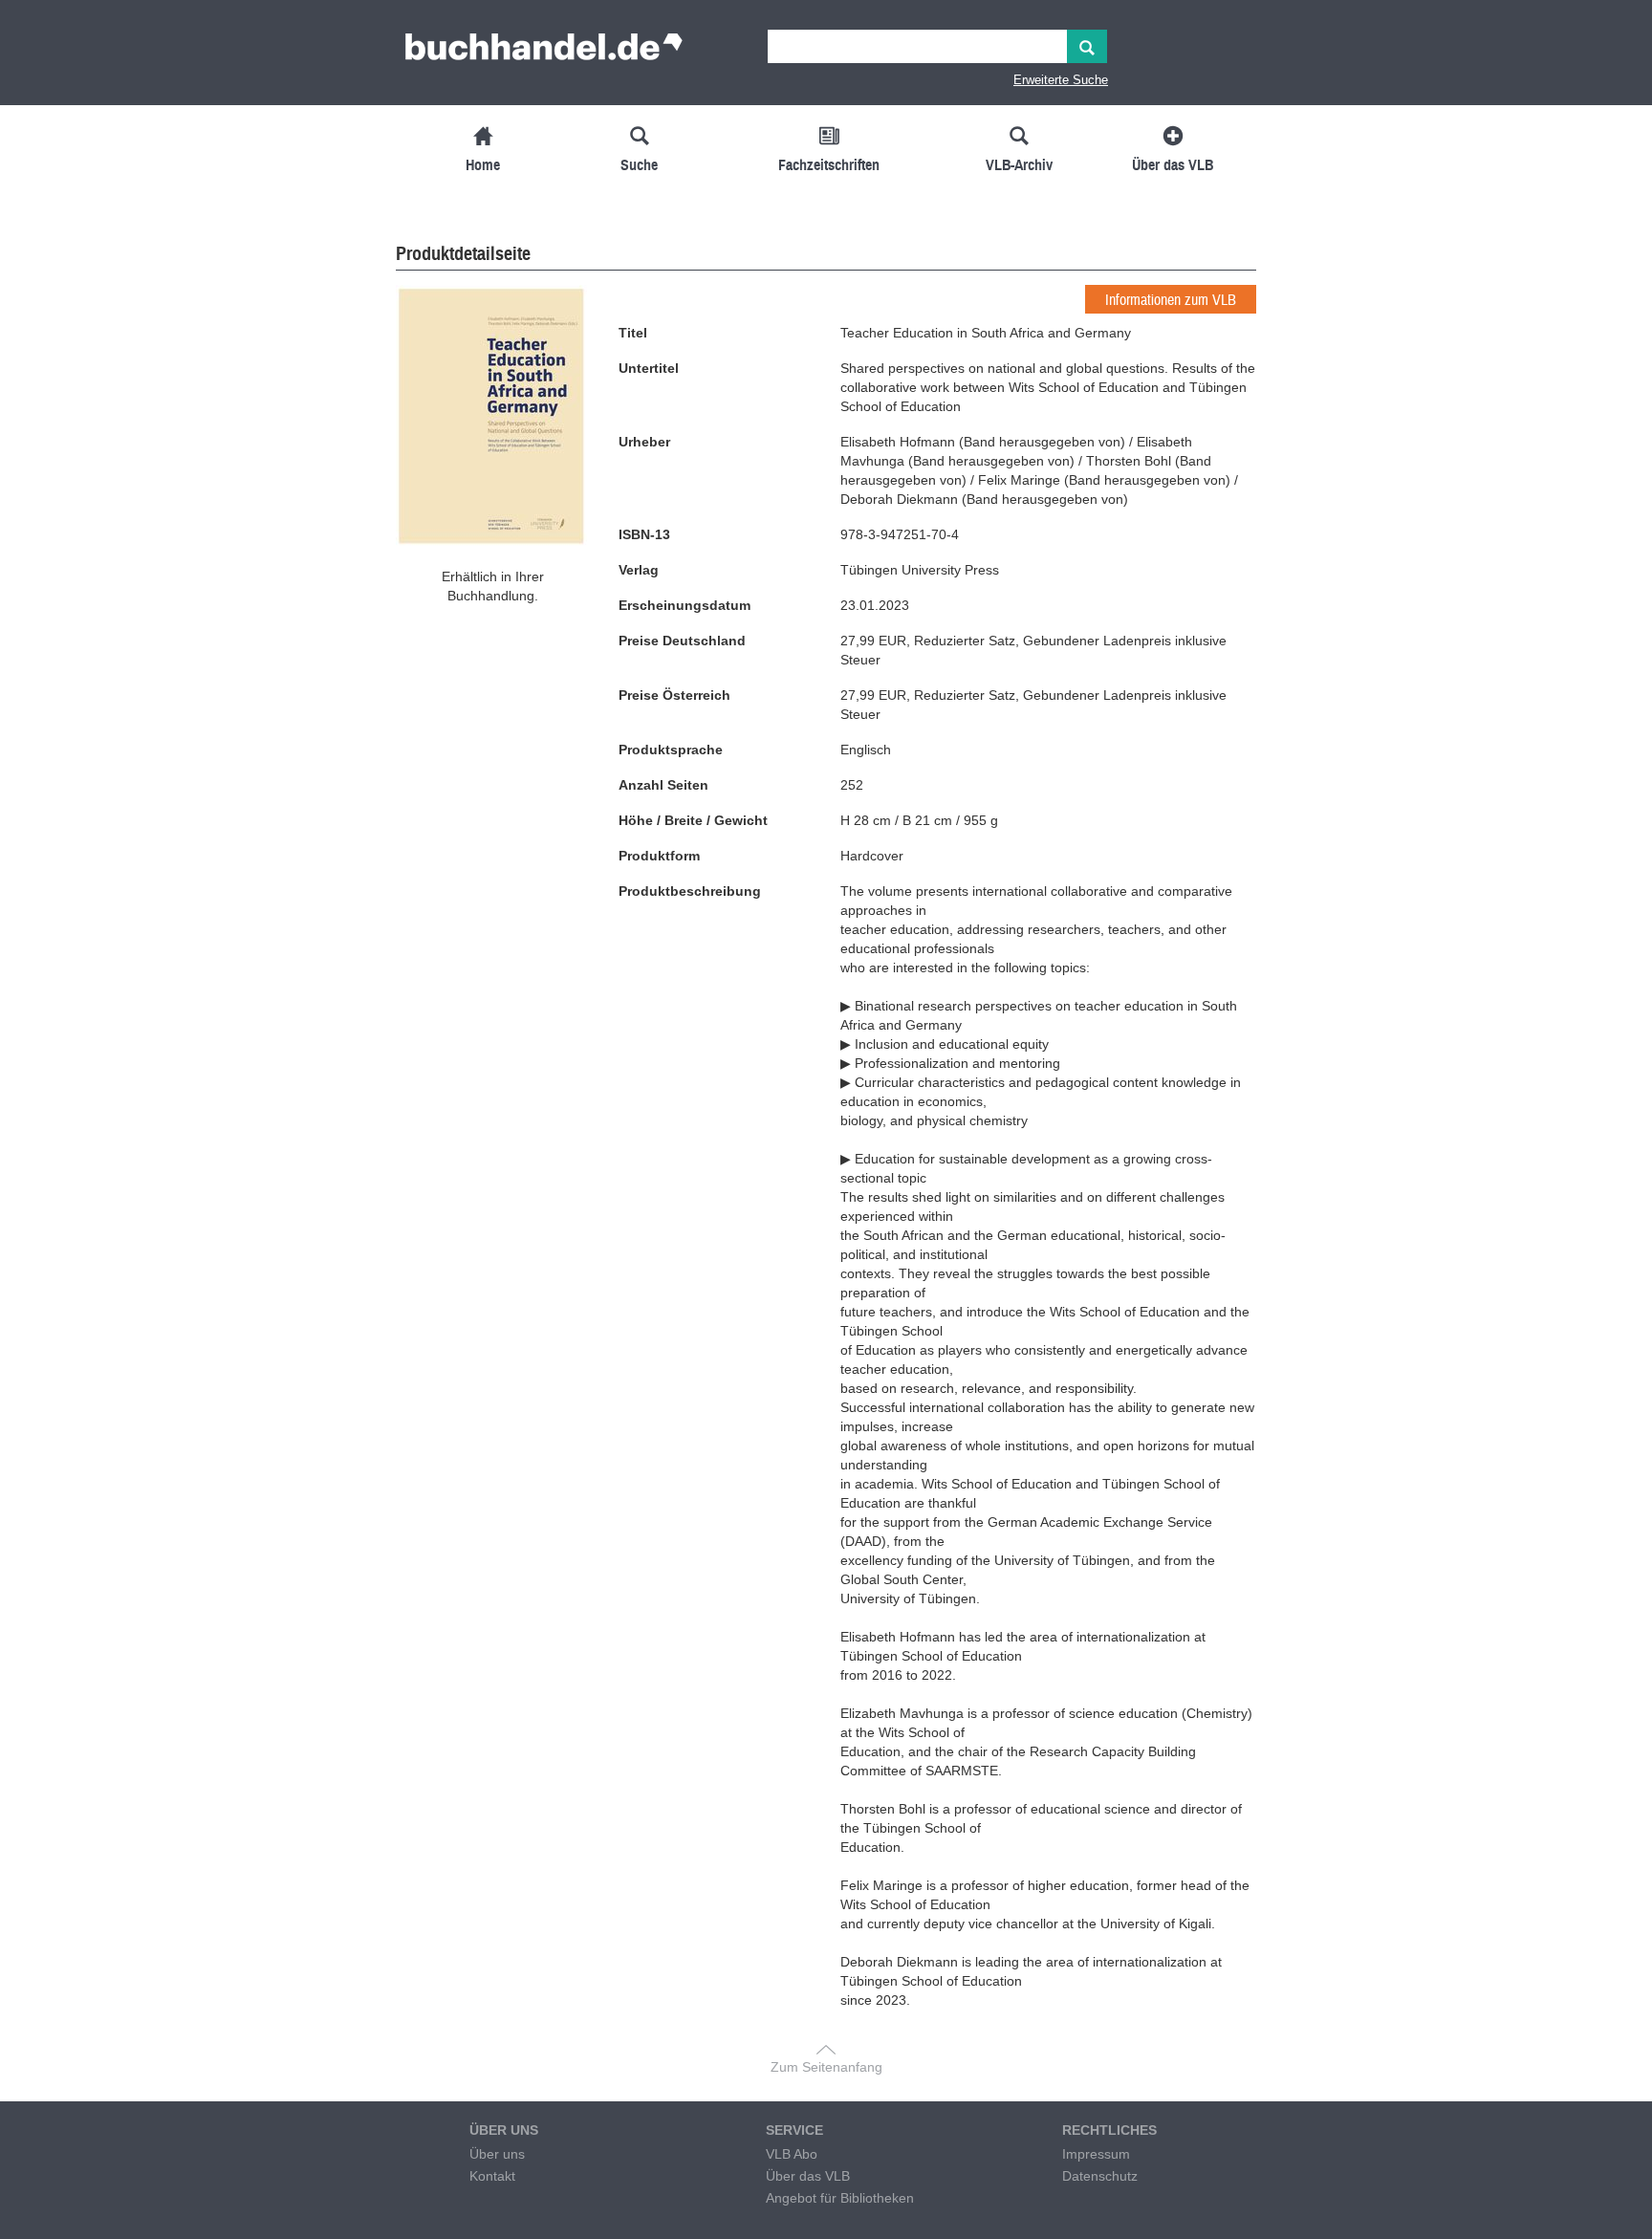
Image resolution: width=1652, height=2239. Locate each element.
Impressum (1096, 2154)
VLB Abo (792, 2154)
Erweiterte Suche (1061, 80)
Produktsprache (671, 750)
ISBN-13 (644, 534)
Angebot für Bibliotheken (840, 2198)
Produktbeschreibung (690, 891)
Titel (633, 333)
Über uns (497, 2154)
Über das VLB (808, 2176)
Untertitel (649, 368)
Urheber (644, 442)
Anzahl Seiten (663, 785)
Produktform (659, 856)
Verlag (639, 570)
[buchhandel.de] (544, 53)
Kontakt (492, 2176)
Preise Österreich (674, 695)
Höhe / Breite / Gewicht (693, 820)
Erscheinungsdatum (685, 605)
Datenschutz (1100, 2176)
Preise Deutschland (682, 641)
